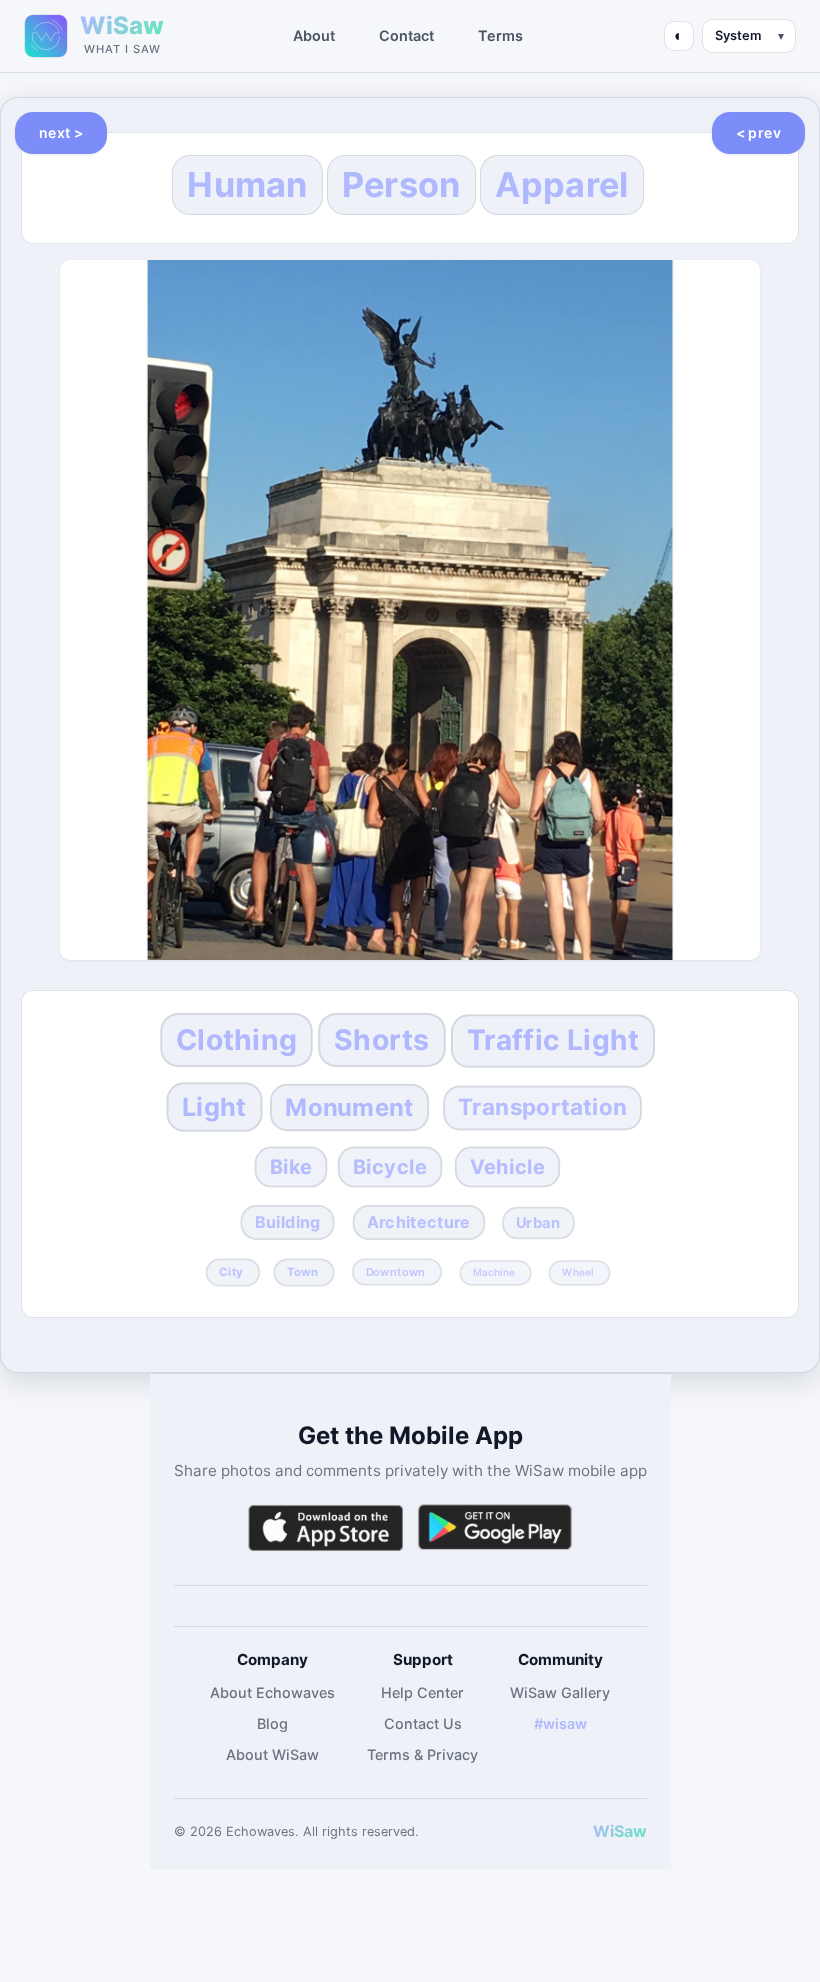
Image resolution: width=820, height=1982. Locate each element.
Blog (272, 1723)
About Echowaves (272, 1692)
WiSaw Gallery (560, 1692)
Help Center (422, 1692)
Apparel (562, 184)
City (231, 1273)
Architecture (419, 1222)
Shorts (381, 1039)
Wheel (578, 1273)
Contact (406, 35)
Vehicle (507, 1166)
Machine (494, 1273)
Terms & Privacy (422, 1754)
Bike (291, 1166)
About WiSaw (272, 1754)
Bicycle (390, 1166)
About (314, 35)
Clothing (237, 1039)
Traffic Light (552, 1040)
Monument (349, 1106)
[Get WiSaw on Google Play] (495, 1527)
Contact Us (423, 1723)
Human (247, 184)
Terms (500, 35)
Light (215, 1106)
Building (288, 1222)
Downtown (395, 1273)
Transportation (542, 1107)
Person (401, 184)
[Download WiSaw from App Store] (325, 1527)
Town (302, 1273)
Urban (538, 1223)
